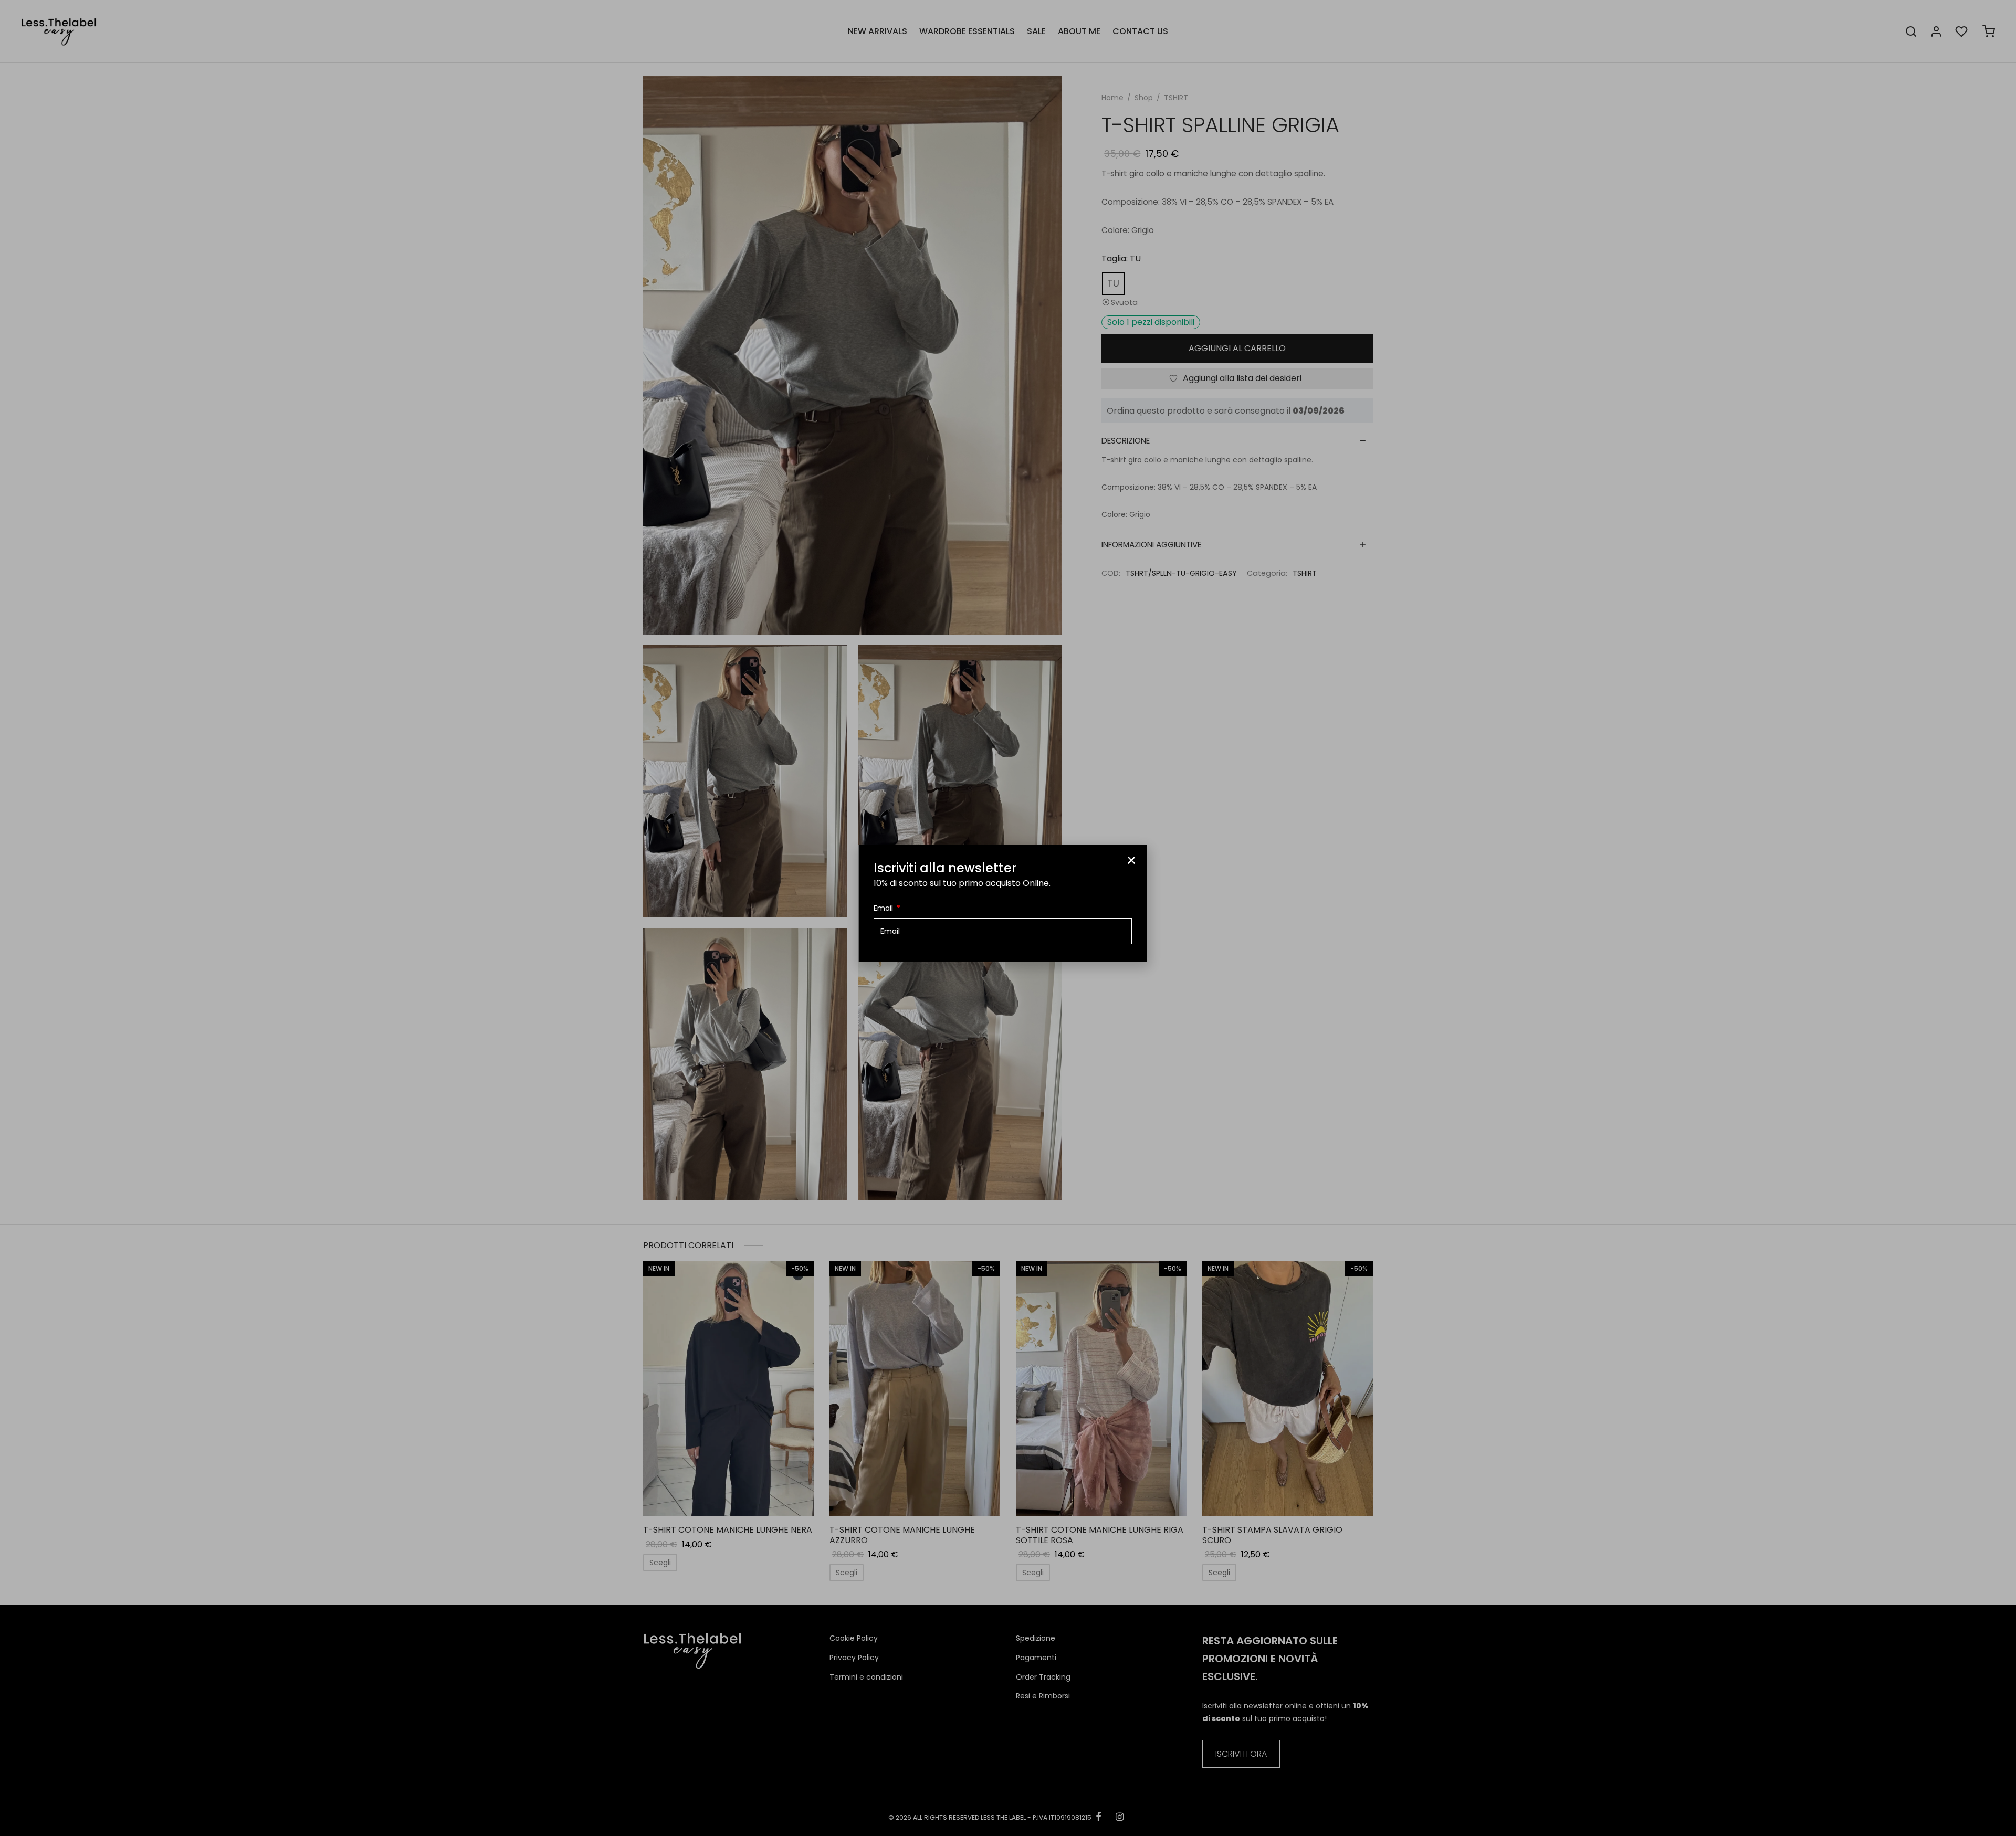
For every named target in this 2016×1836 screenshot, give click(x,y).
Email (884, 908)
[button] (1131, 860)
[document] (1008, 918)
